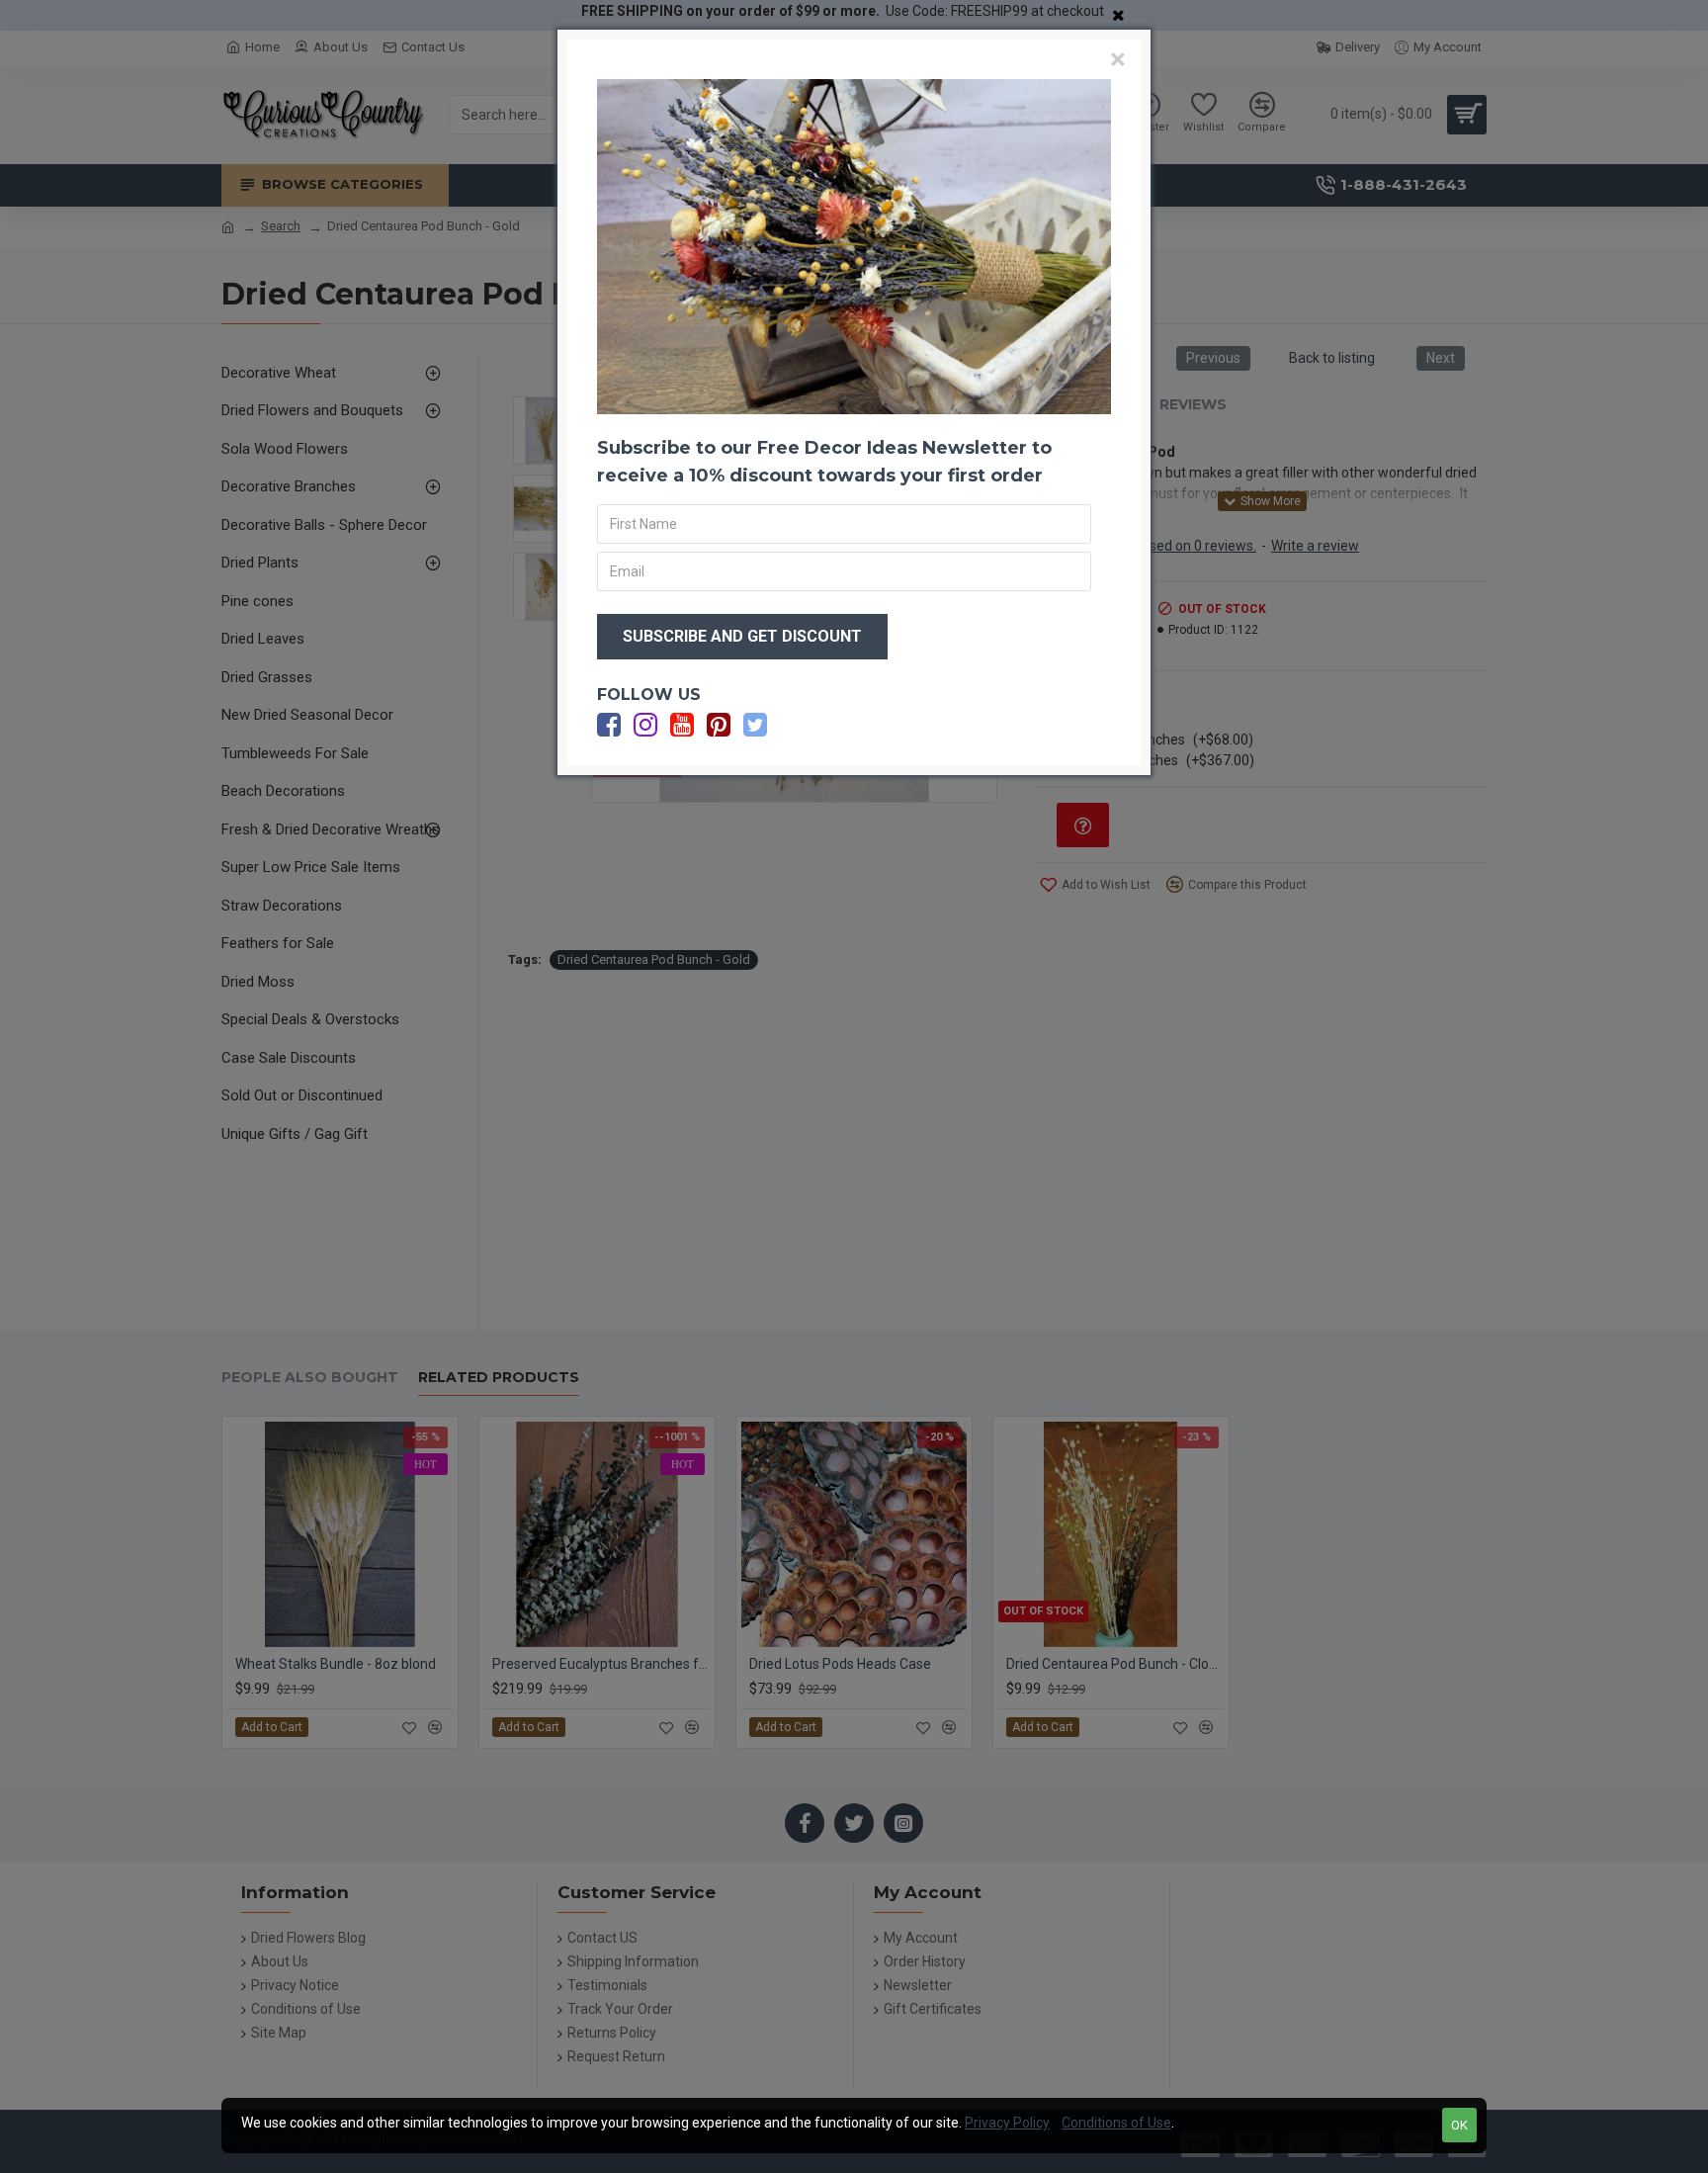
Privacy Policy (1007, 2123)
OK (1459, 2125)
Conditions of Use (1116, 2123)
